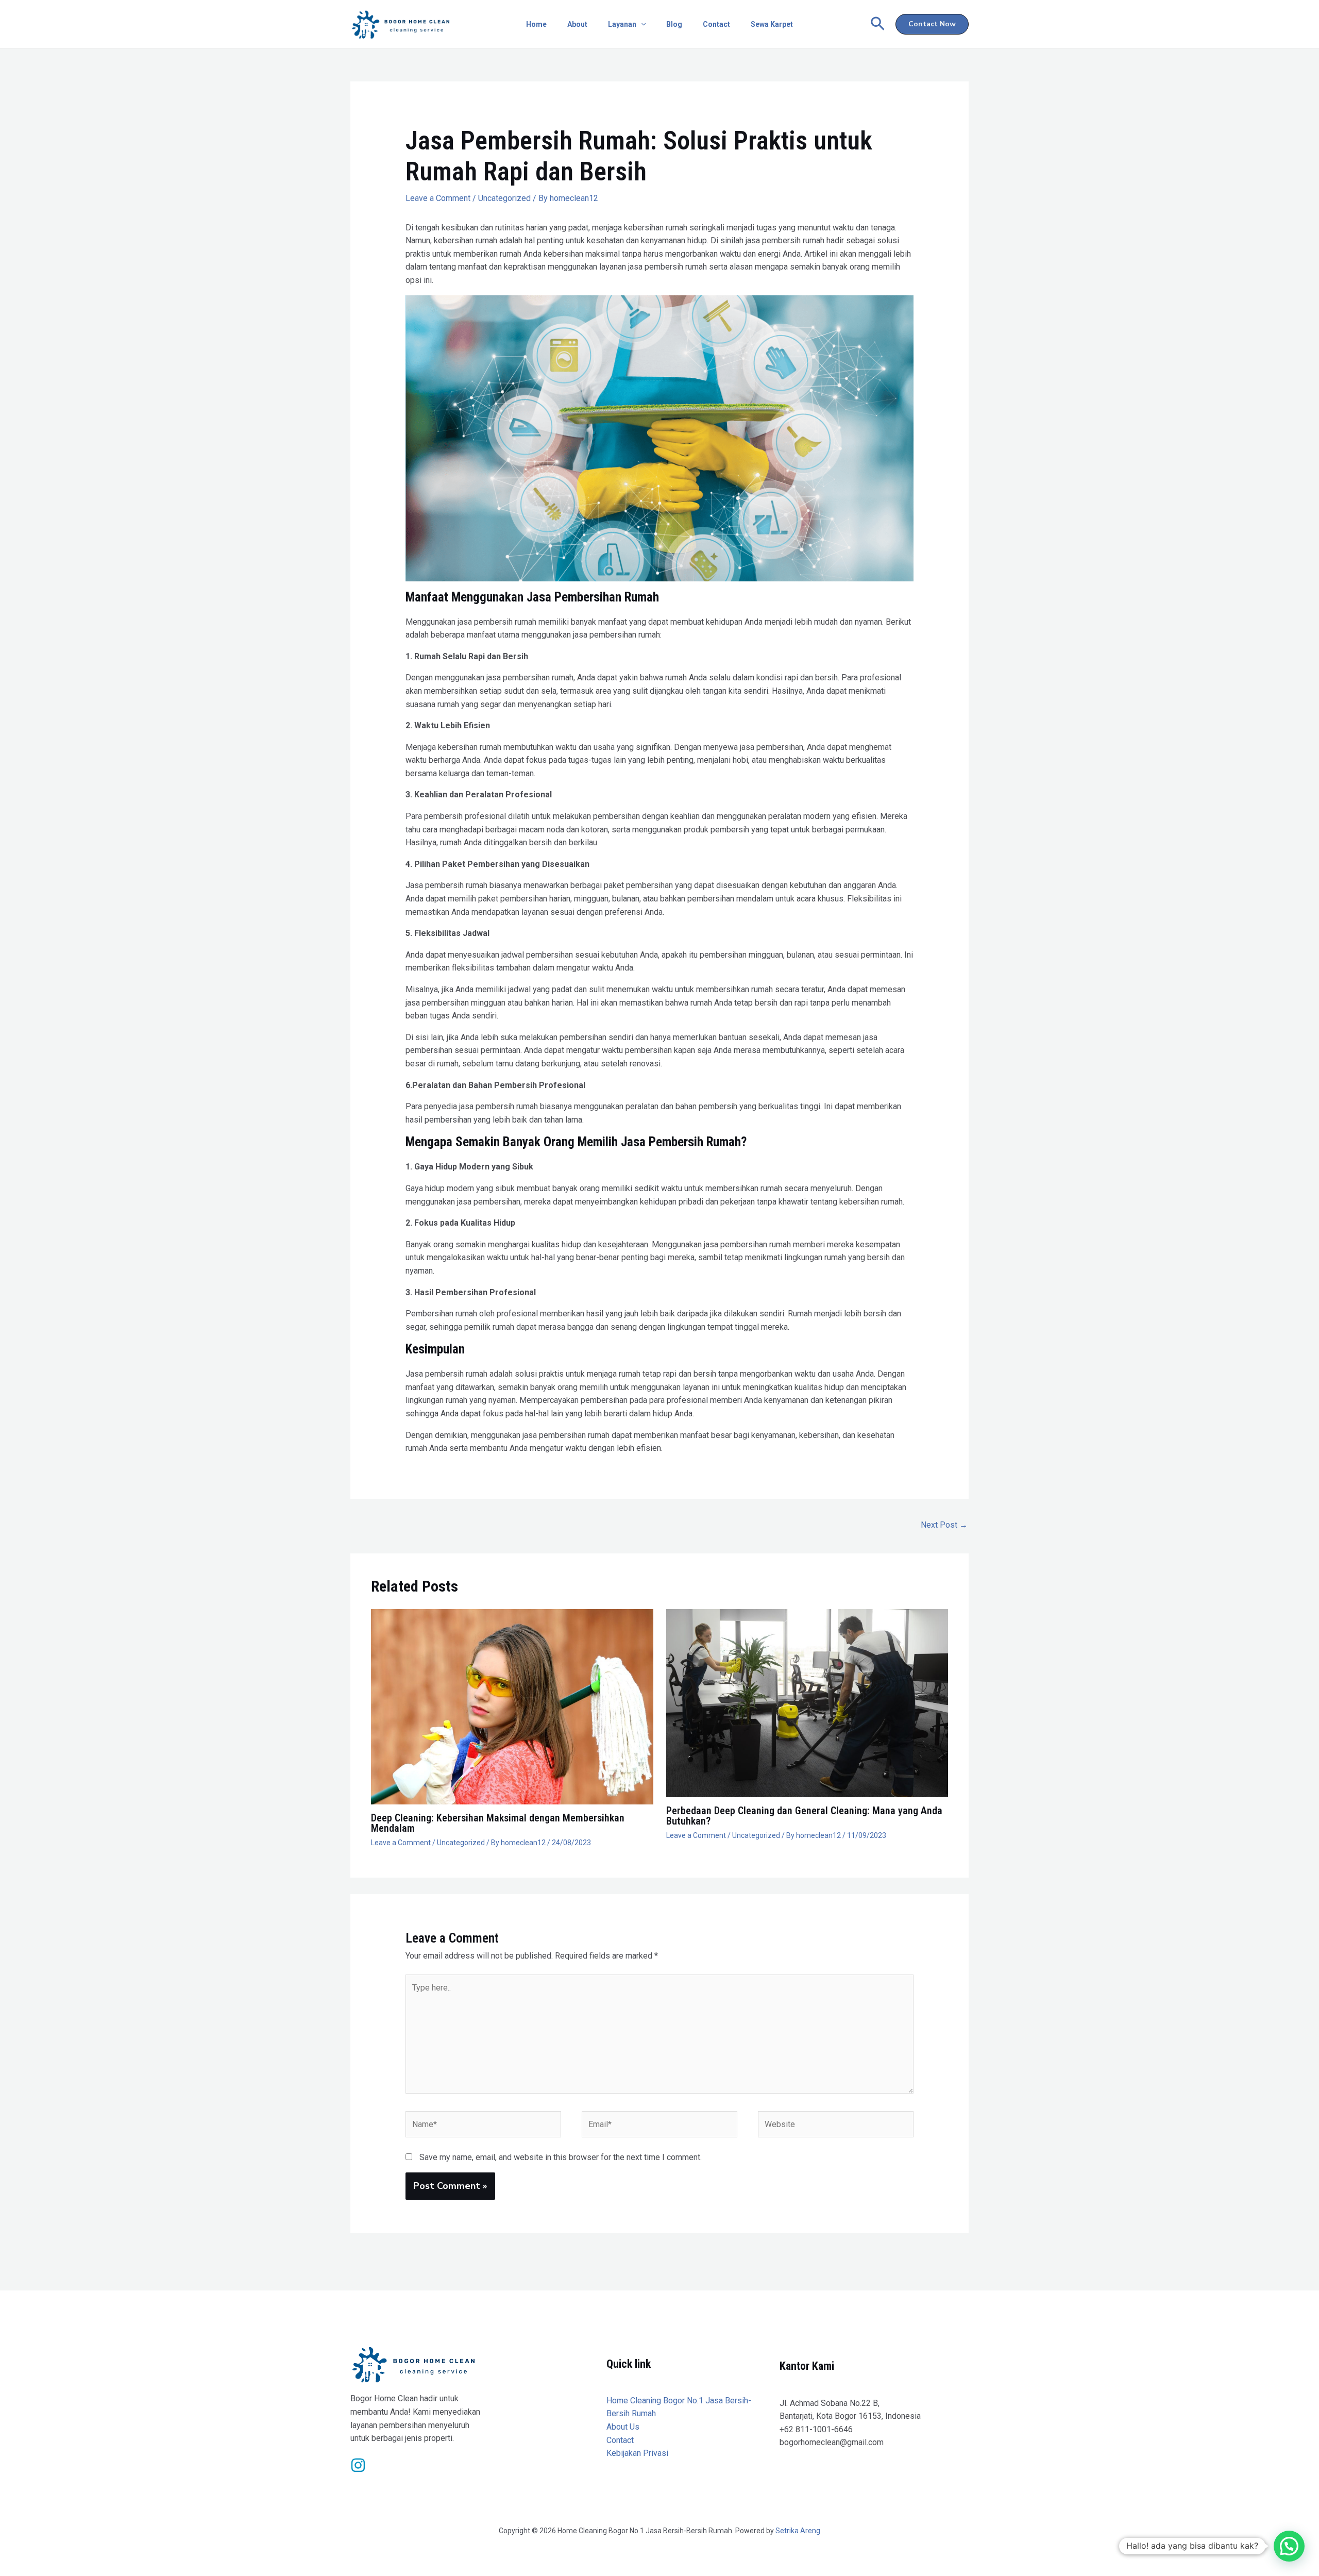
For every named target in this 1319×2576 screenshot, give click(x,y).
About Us (623, 2427)
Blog (674, 24)
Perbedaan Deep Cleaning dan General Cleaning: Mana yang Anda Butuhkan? (804, 1816)
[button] (641, 24)
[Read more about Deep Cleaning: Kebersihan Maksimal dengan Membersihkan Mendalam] (512, 1706)
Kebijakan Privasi (637, 2453)
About (577, 24)
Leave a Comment (438, 198)
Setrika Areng (798, 2531)
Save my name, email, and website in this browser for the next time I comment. (561, 2157)
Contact (716, 24)
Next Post (944, 1525)
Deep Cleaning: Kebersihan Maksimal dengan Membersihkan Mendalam (498, 1823)
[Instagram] (358, 2465)
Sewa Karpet (772, 24)
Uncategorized (504, 198)
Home (536, 24)
